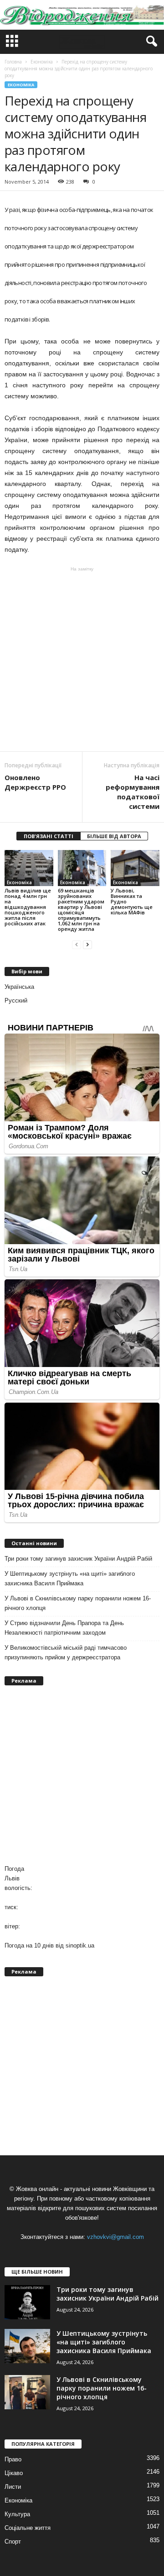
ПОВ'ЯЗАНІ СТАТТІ (49, 836)
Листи (13, 2487)
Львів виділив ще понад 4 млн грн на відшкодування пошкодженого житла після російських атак (28, 907)
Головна (13, 62)
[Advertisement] (82, 659)
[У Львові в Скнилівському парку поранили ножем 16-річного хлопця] (27, 2392)
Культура (17, 2514)
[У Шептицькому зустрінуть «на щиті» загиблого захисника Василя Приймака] (27, 2346)
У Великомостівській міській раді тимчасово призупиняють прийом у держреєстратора (66, 1652)
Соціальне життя (28, 2528)
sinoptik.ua (80, 1945)
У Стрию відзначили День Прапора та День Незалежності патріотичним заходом (64, 1628)
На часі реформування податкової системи (133, 792)
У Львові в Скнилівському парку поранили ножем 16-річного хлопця (78, 1603)
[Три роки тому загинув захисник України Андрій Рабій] (27, 2302)
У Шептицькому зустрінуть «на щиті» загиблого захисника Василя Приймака (70, 1578)
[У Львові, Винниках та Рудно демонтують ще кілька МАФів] (135, 868)
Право (13, 2459)
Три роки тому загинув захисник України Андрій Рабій (78, 1559)
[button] (150, 42)
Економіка (21, 85)
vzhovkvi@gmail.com (115, 2237)
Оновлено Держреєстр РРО (35, 782)
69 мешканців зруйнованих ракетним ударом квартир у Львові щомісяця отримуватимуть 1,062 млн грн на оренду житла (81, 910)
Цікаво (14, 2473)
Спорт (13, 2542)
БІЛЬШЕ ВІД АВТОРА (114, 836)
